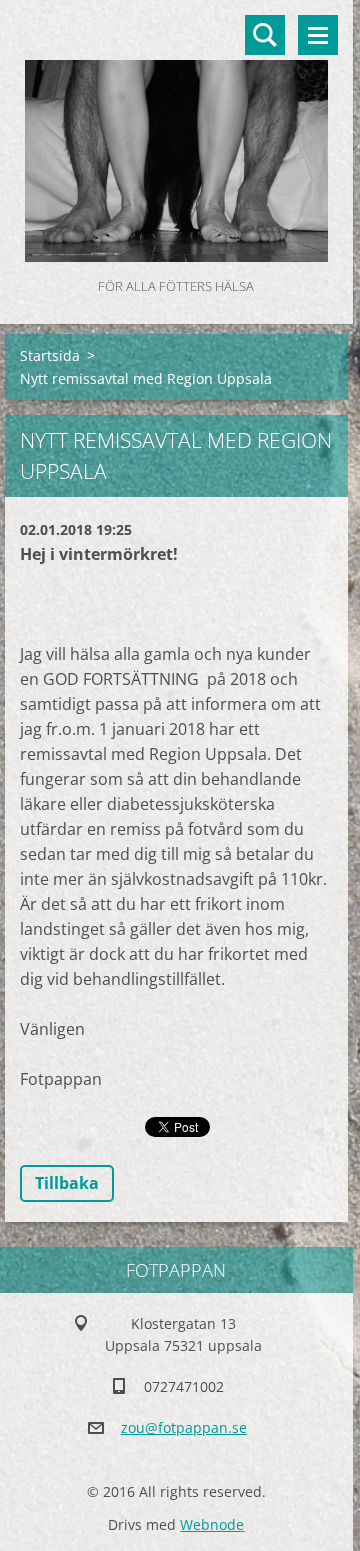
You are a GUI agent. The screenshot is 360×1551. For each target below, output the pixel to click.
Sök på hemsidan (265, 35)
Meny (318, 35)
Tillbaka (67, 1183)
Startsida (50, 355)
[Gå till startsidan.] (176, 137)
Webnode (212, 1524)
